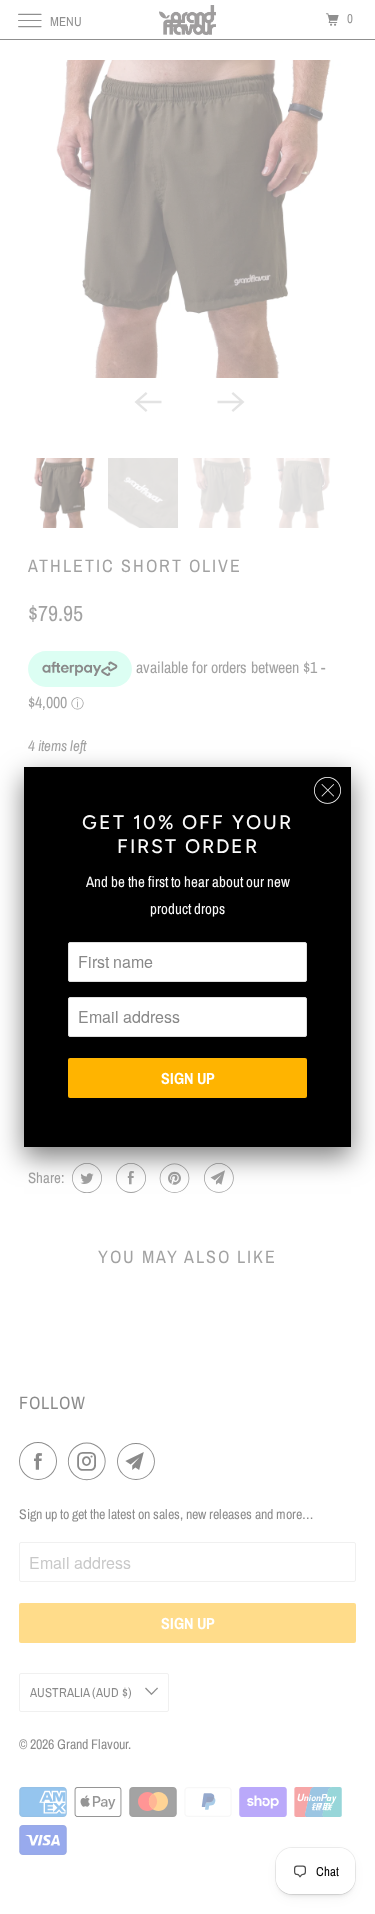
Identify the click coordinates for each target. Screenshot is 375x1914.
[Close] (327, 790)
